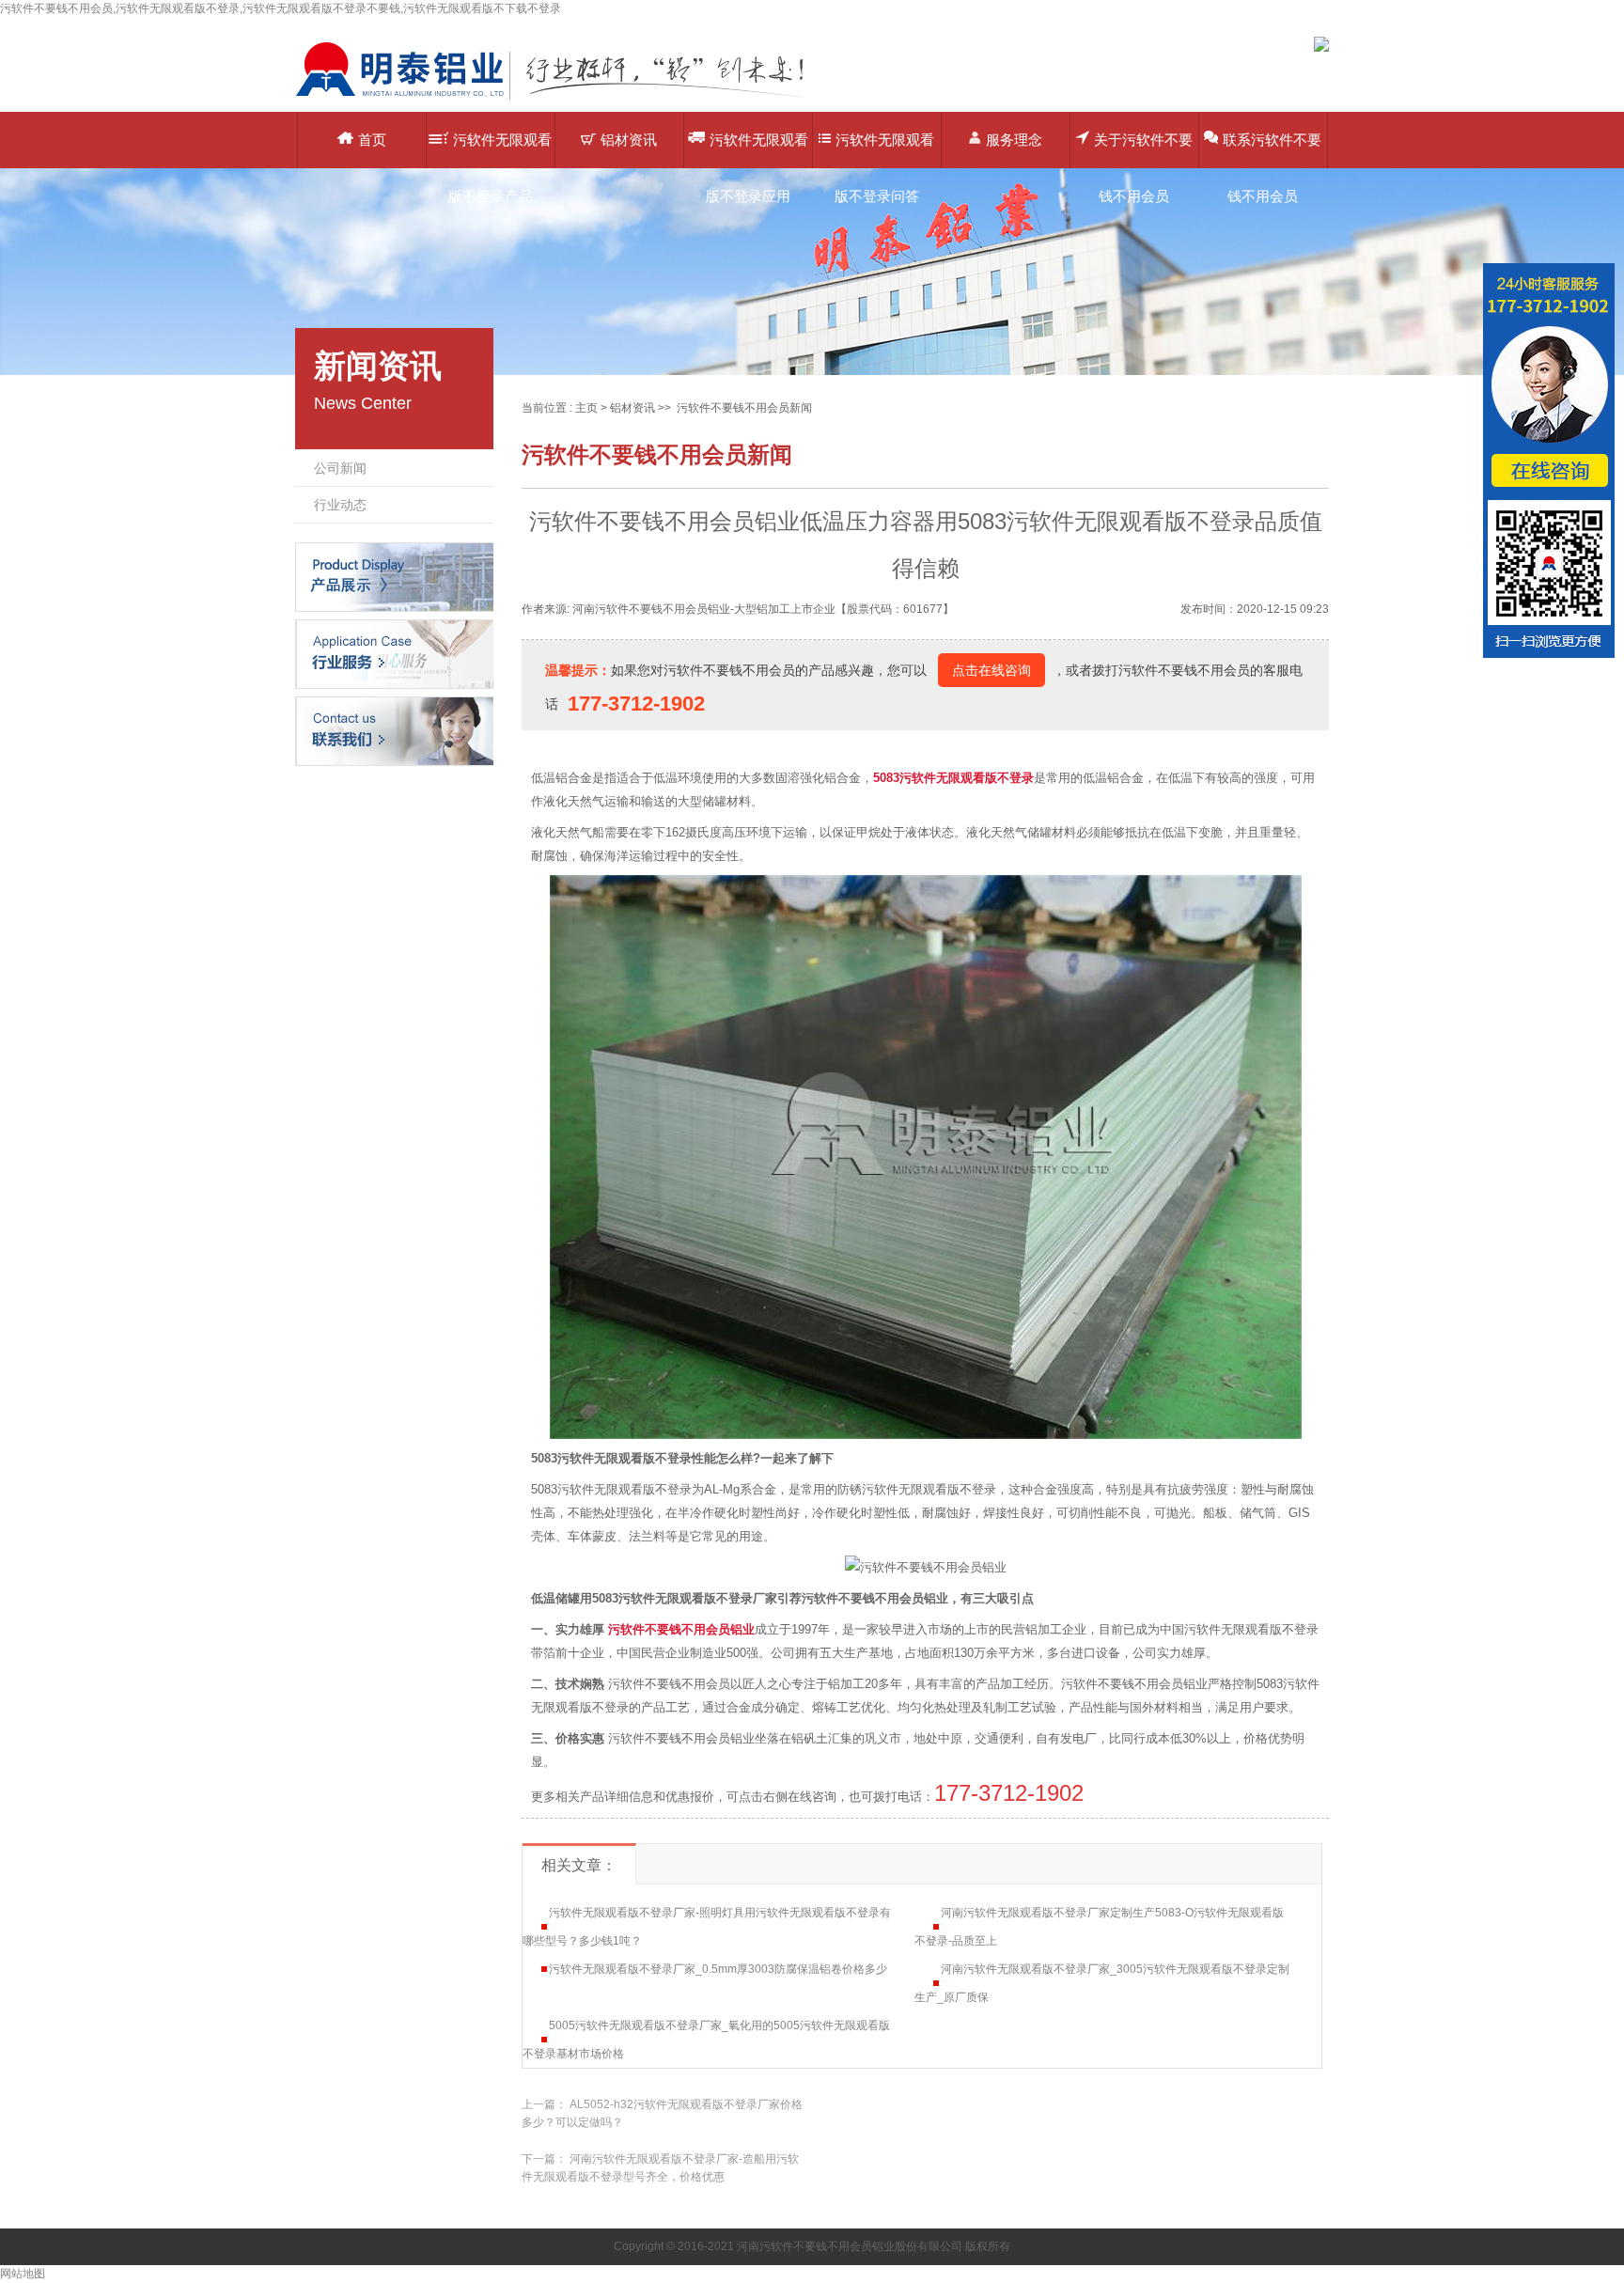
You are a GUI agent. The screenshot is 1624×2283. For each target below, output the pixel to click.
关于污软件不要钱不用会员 (1143, 150)
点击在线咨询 (992, 670)
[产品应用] (394, 653)
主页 (586, 408)
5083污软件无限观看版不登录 (953, 778)
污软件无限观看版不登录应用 (757, 150)
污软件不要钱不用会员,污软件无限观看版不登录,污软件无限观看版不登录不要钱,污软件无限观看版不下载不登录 (281, 8)
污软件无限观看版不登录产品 (500, 150)
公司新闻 (340, 468)
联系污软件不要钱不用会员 (1272, 150)
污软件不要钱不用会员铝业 (681, 1629)
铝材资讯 (629, 140)
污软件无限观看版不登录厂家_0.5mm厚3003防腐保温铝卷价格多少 (718, 1969)
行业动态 (340, 505)
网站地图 (23, 2274)
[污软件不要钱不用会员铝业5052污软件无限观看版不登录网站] (563, 99)
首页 (372, 140)
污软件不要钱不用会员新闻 (744, 408)
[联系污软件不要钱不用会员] (394, 730)
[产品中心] (394, 576)
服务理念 (1014, 140)
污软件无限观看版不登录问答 (885, 150)
